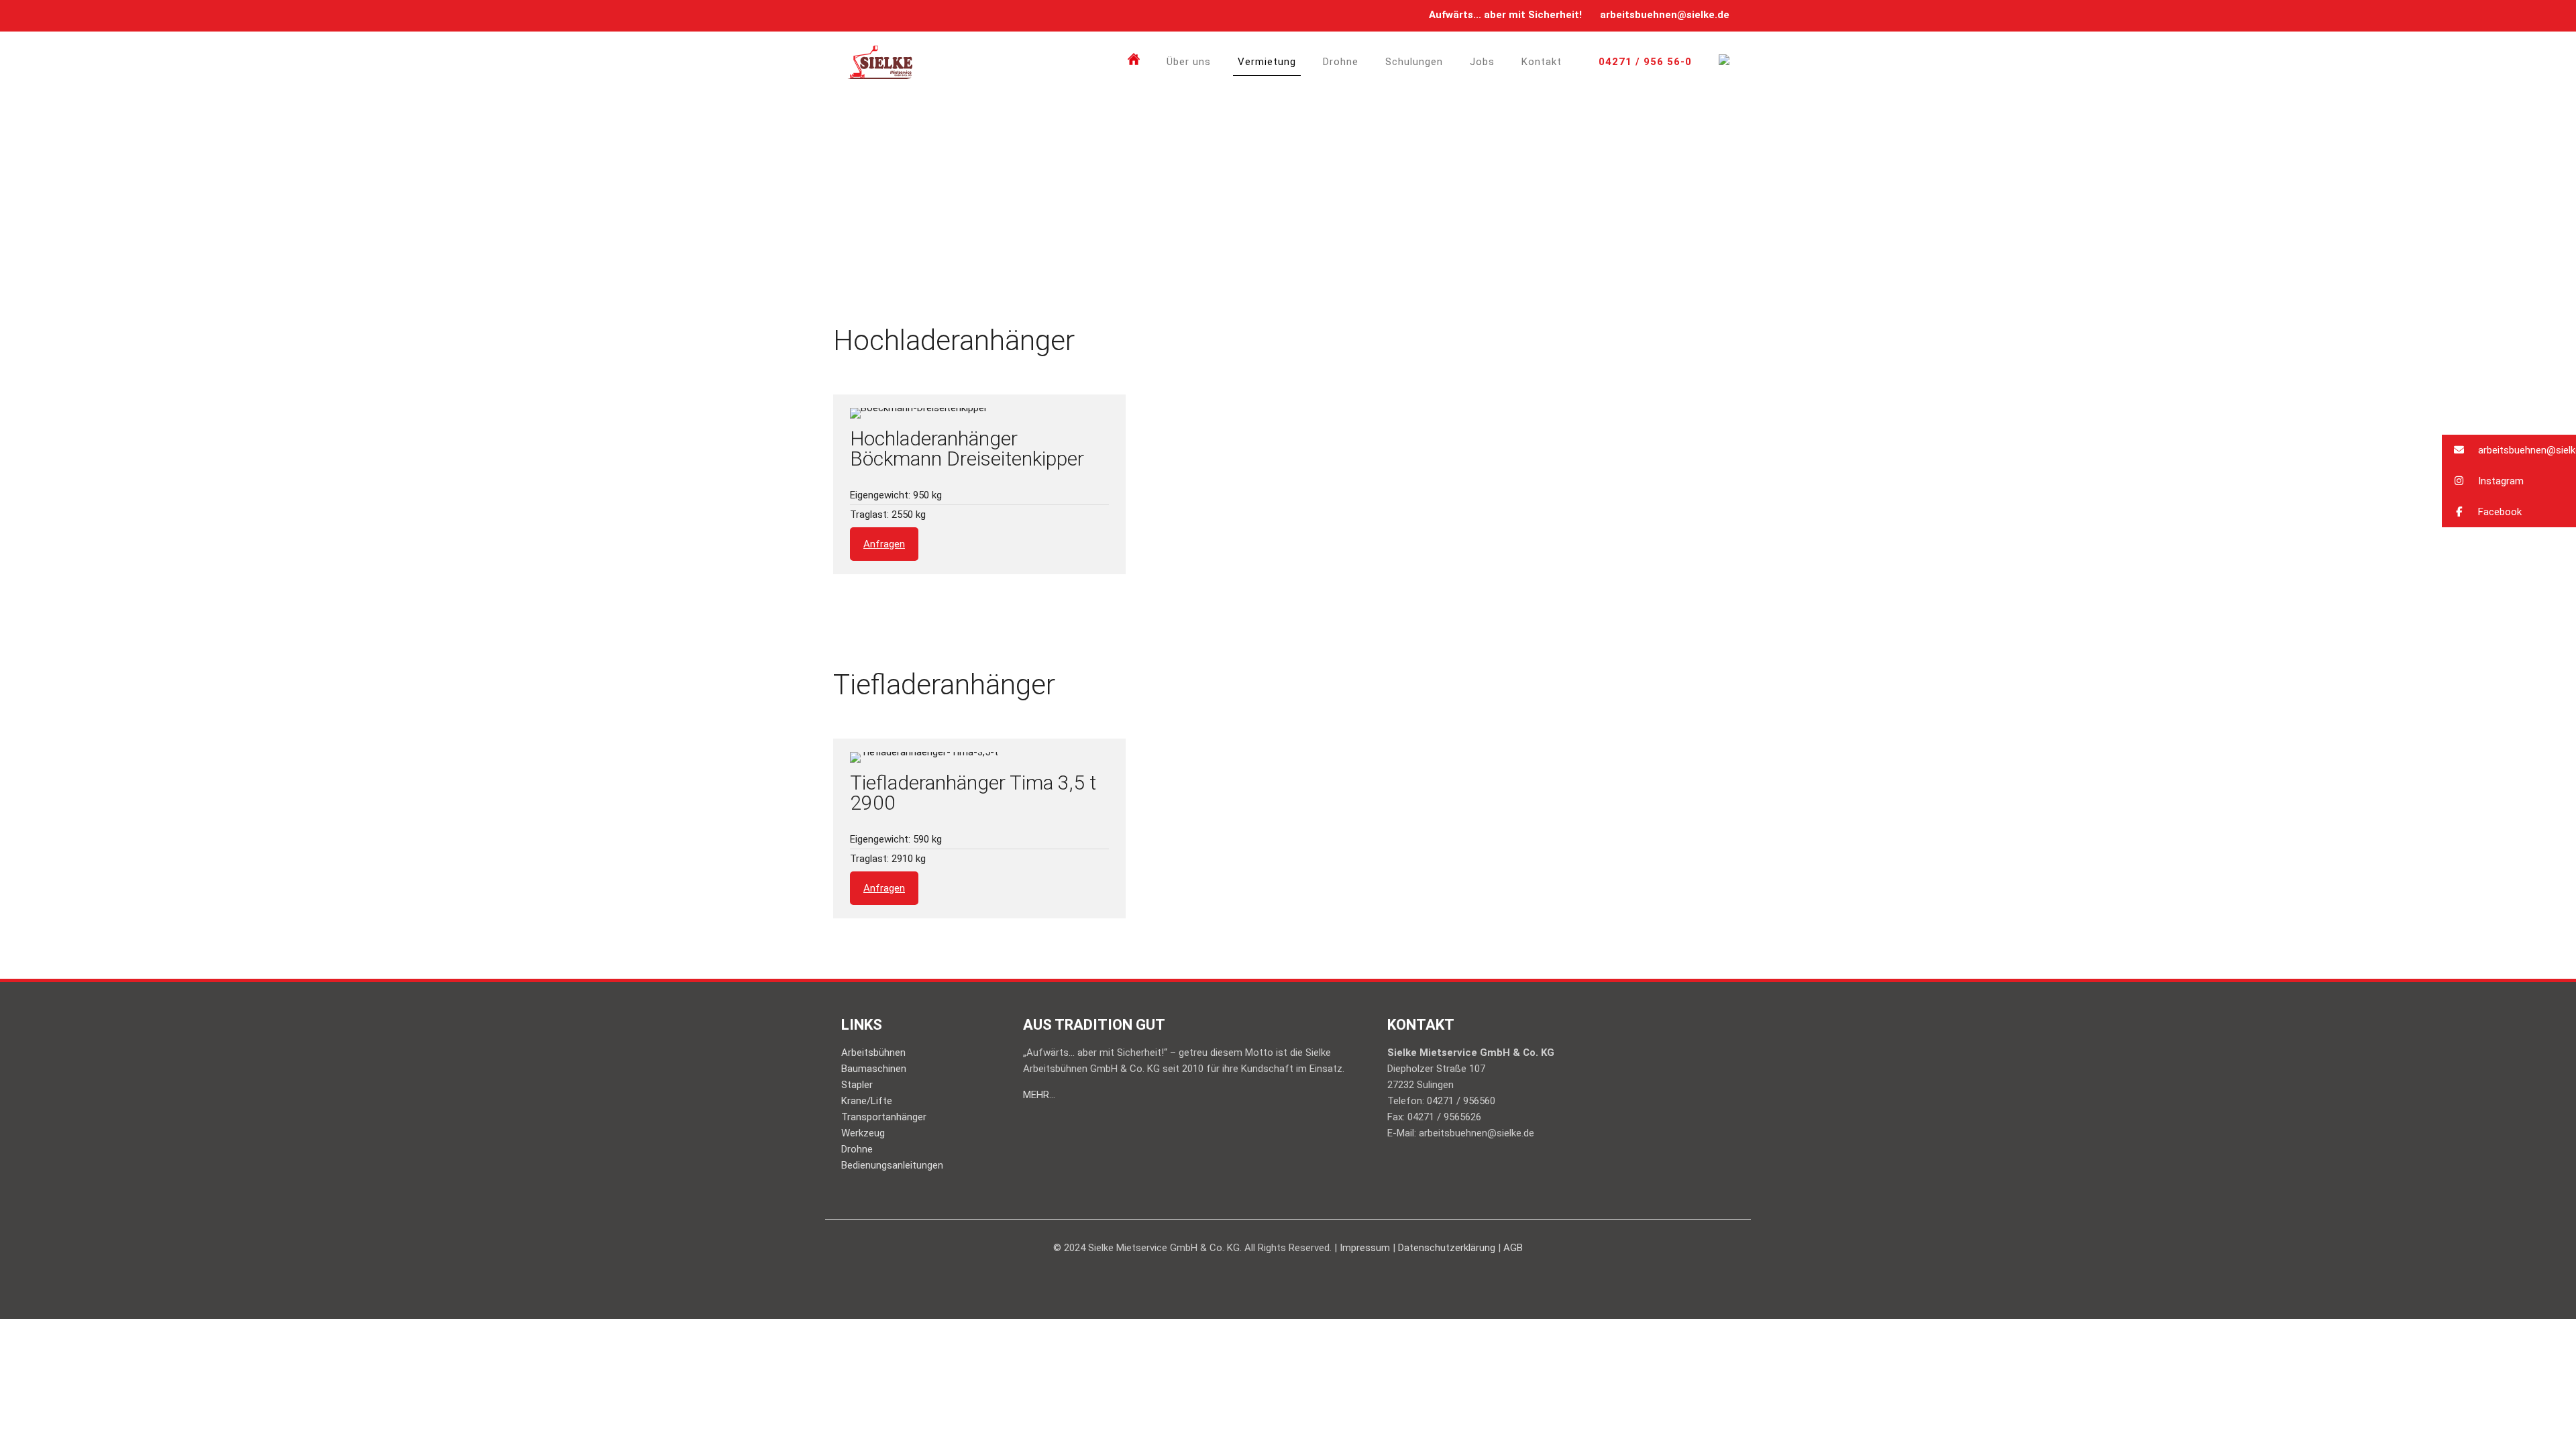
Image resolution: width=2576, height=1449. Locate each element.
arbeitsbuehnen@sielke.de (1665, 15)
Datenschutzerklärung (1447, 1248)
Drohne (857, 1149)
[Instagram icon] (872, 15)
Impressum (1365, 1248)
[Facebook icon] (855, 15)
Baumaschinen (874, 1069)
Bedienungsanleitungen (892, 1165)
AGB (1513, 1248)
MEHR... (1039, 1095)
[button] (2509, 450)
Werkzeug (863, 1133)
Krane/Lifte (867, 1101)
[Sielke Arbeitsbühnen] (880, 62)
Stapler (857, 1085)
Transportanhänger (884, 1117)
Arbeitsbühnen (873, 1053)
